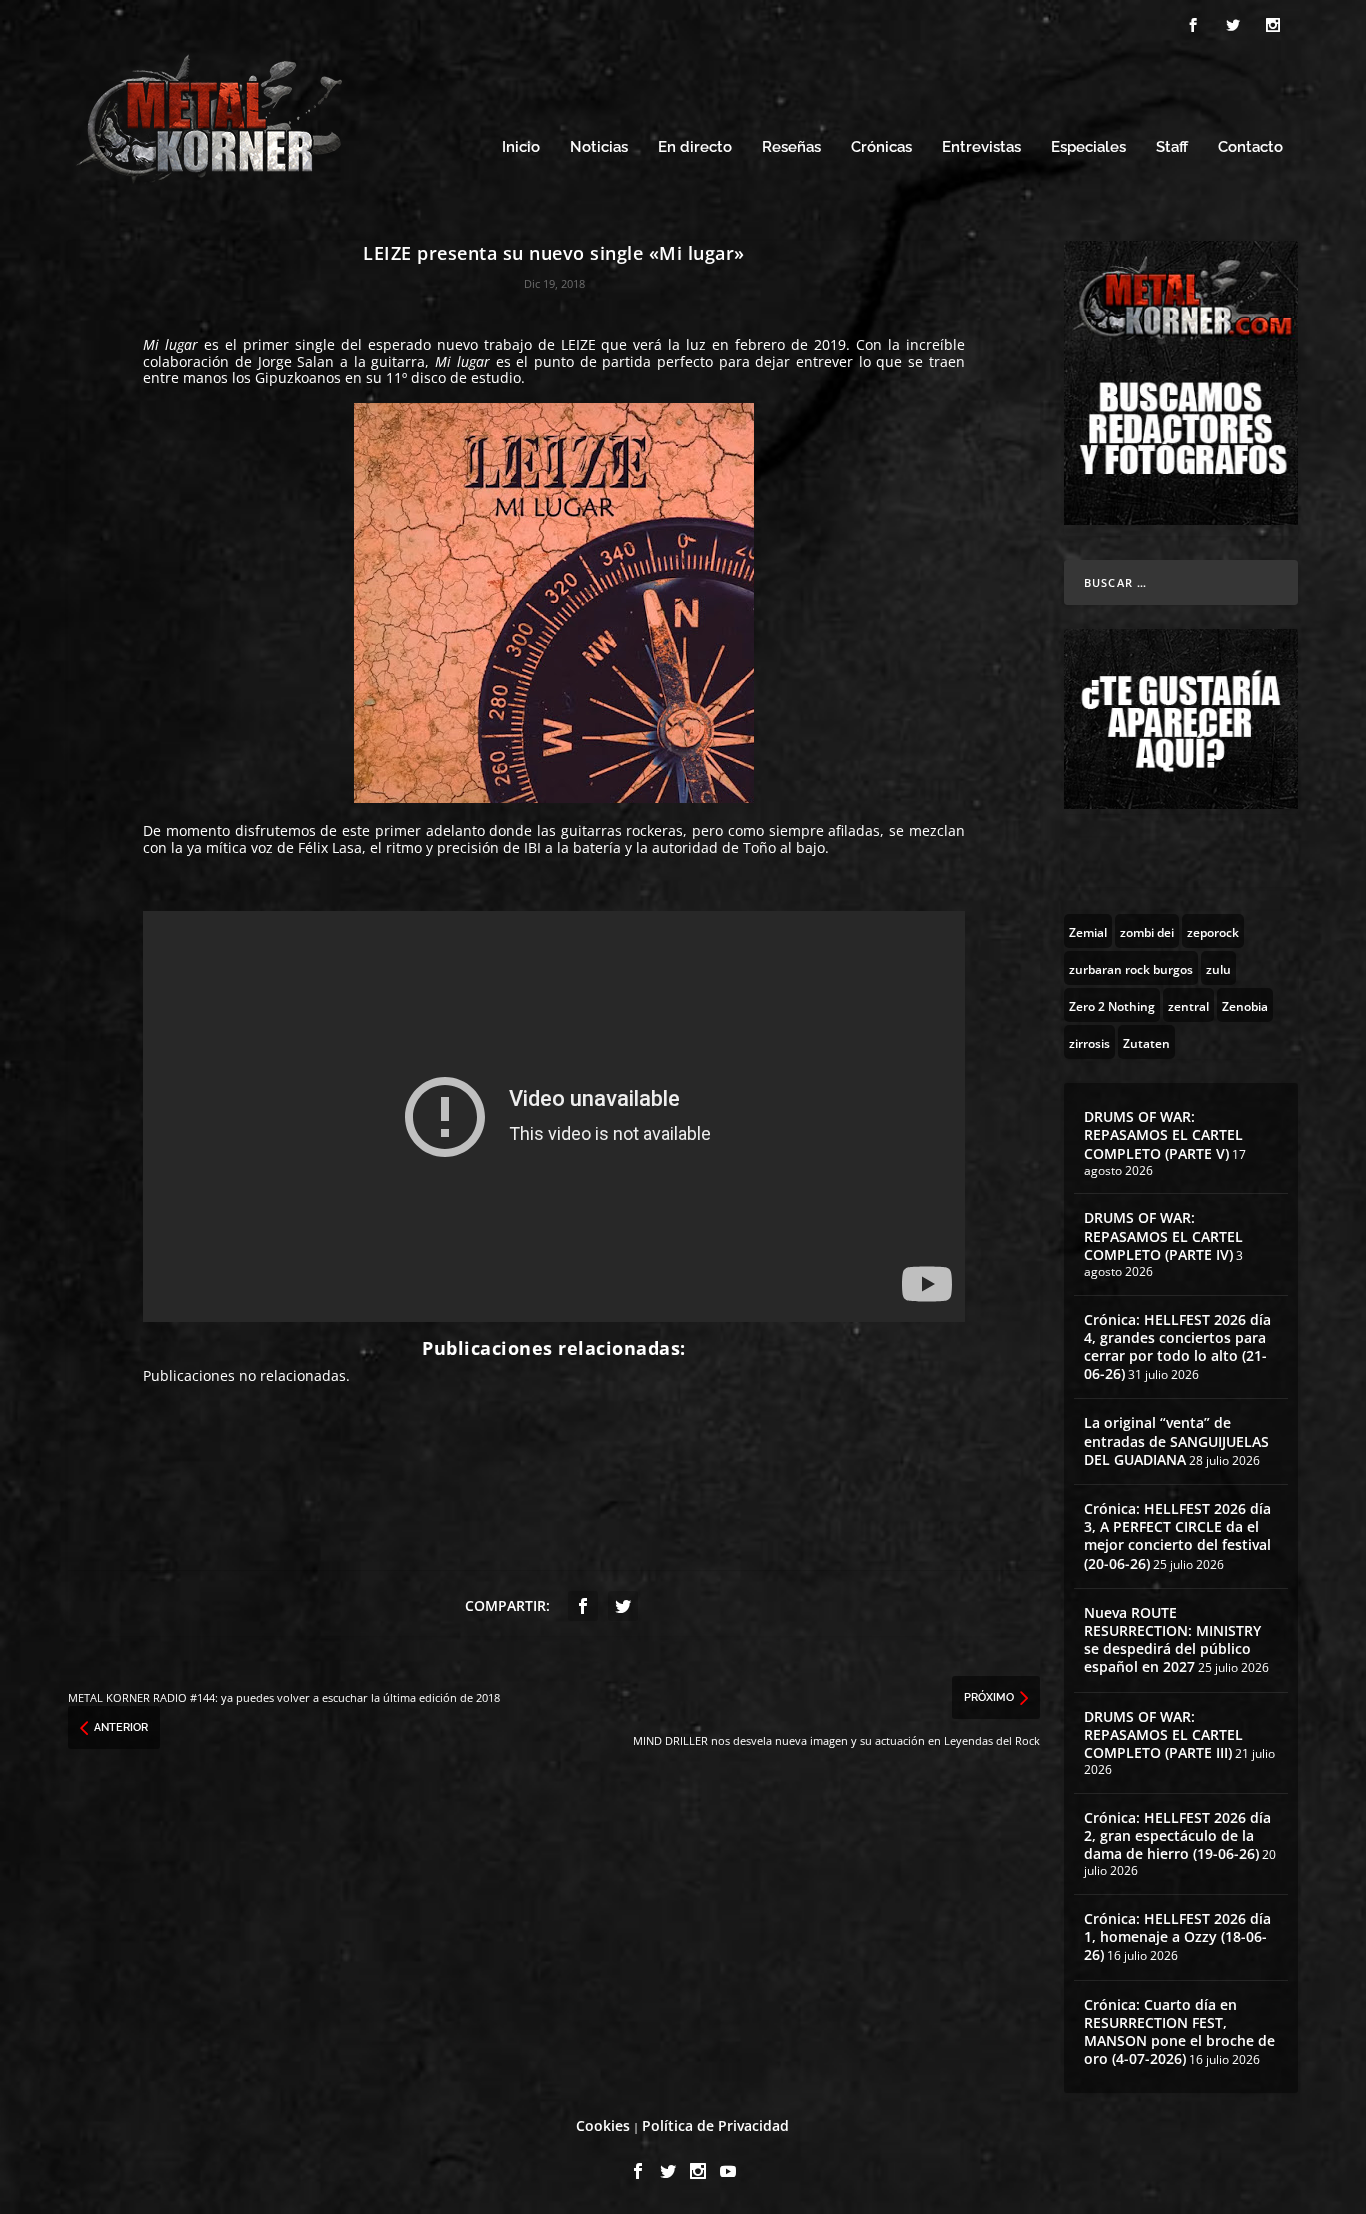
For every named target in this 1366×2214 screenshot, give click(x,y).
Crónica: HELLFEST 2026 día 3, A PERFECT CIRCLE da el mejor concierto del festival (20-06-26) (1177, 1536)
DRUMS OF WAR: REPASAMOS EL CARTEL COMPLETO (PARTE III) (1163, 1734)
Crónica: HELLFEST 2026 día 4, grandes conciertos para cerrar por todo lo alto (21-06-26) (1177, 1347)
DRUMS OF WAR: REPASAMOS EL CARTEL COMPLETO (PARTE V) (1163, 1134)
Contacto (1250, 147)
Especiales (1088, 147)
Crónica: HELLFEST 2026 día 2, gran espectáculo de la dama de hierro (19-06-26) (1177, 1835)
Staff (1172, 147)
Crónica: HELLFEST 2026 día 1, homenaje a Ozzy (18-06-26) (1177, 1936)
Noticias (599, 147)
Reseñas (791, 147)
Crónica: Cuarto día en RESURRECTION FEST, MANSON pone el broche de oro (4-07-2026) (1179, 2032)
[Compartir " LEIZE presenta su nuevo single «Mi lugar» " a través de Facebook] (583, 1606)
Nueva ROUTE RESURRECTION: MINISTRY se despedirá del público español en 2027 (1172, 1640)
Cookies (603, 2125)
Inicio (521, 147)
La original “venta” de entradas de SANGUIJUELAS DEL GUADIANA (1176, 1440)
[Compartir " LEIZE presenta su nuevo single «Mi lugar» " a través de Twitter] (623, 1606)
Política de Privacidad (715, 2125)
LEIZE (578, 344)
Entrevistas (981, 147)
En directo (695, 147)
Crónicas (881, 147)
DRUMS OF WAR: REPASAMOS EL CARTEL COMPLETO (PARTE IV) (1163, 1235)
